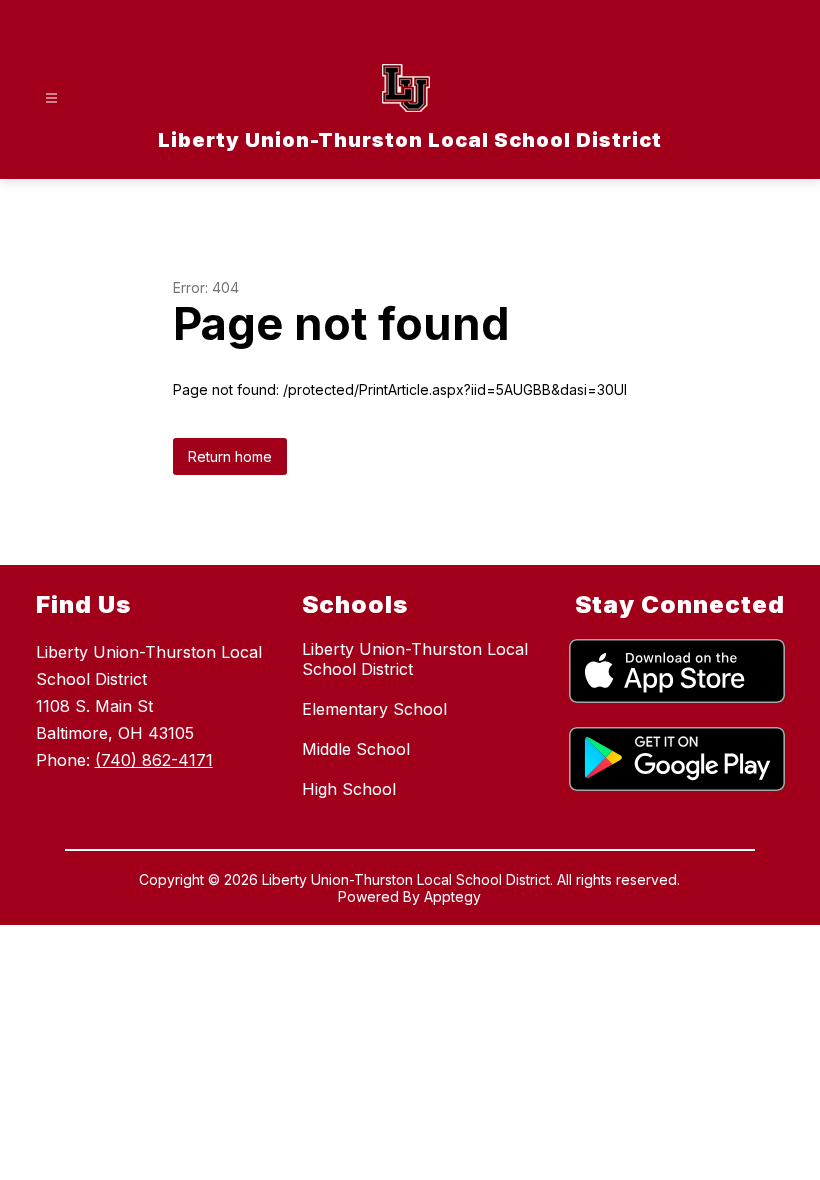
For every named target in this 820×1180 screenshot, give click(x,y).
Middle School (356, 749)
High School (349, 789)
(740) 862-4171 (154, 760)
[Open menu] (51, 98)
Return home (230, 456)
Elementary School (374, 709)
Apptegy (452, 896)
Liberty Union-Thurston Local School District (415, 659)
